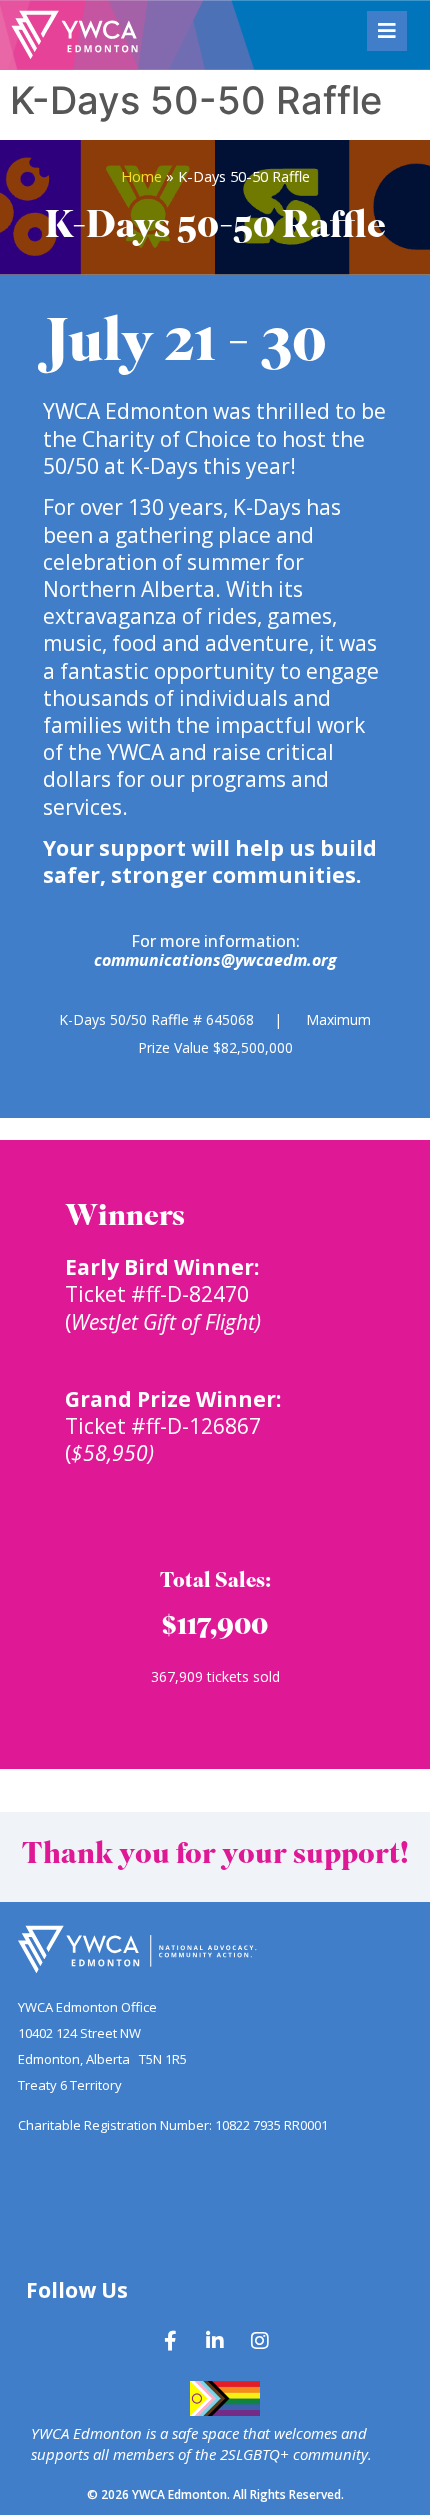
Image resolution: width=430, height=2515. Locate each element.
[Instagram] (260, 2341)
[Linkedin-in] (215, 2341)
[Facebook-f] (170, 2341)
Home (141, 176)
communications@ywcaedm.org (215, 960)
